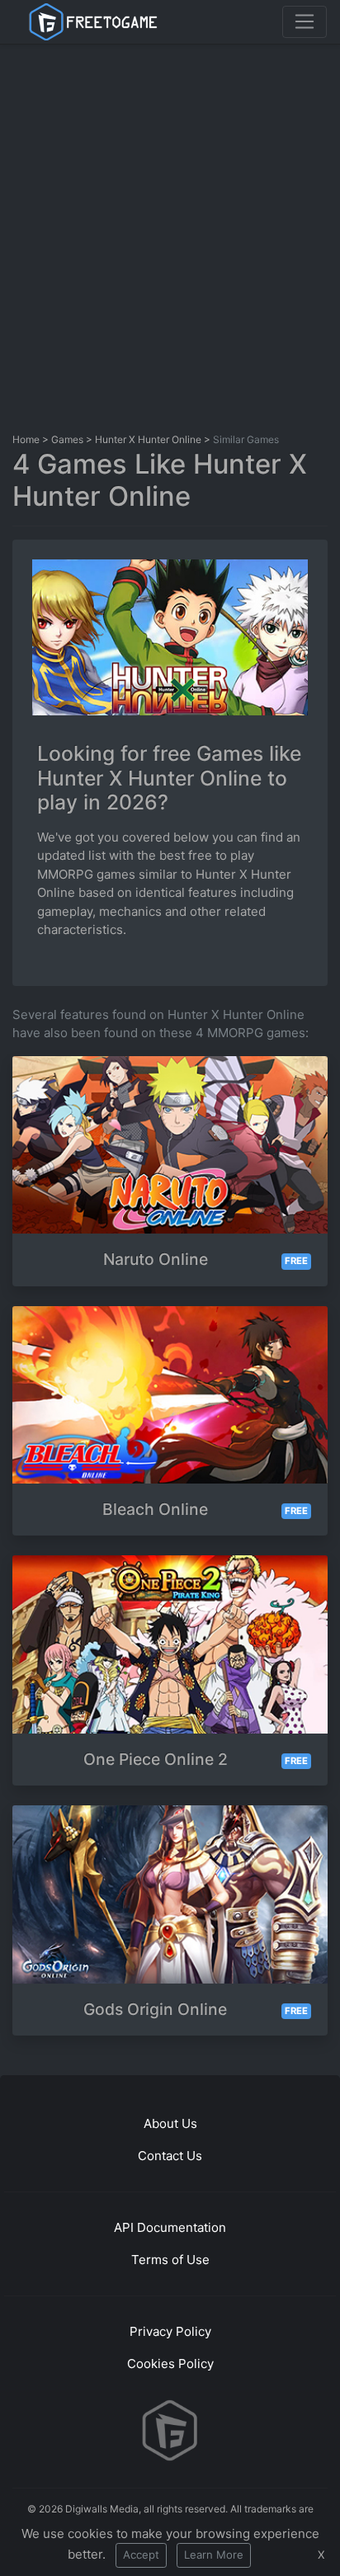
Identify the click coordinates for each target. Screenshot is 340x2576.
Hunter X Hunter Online (148, 439)
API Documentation (170, 2227)
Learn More (214, 2555)
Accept (141, 2555)
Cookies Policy (170, 2364)
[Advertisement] (170, 234)
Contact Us (170, 2156)
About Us (170, 2123)
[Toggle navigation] (305, 21)
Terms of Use (170, 2260)
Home (26, 439)
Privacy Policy (170, 2331)
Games (67, 439)
